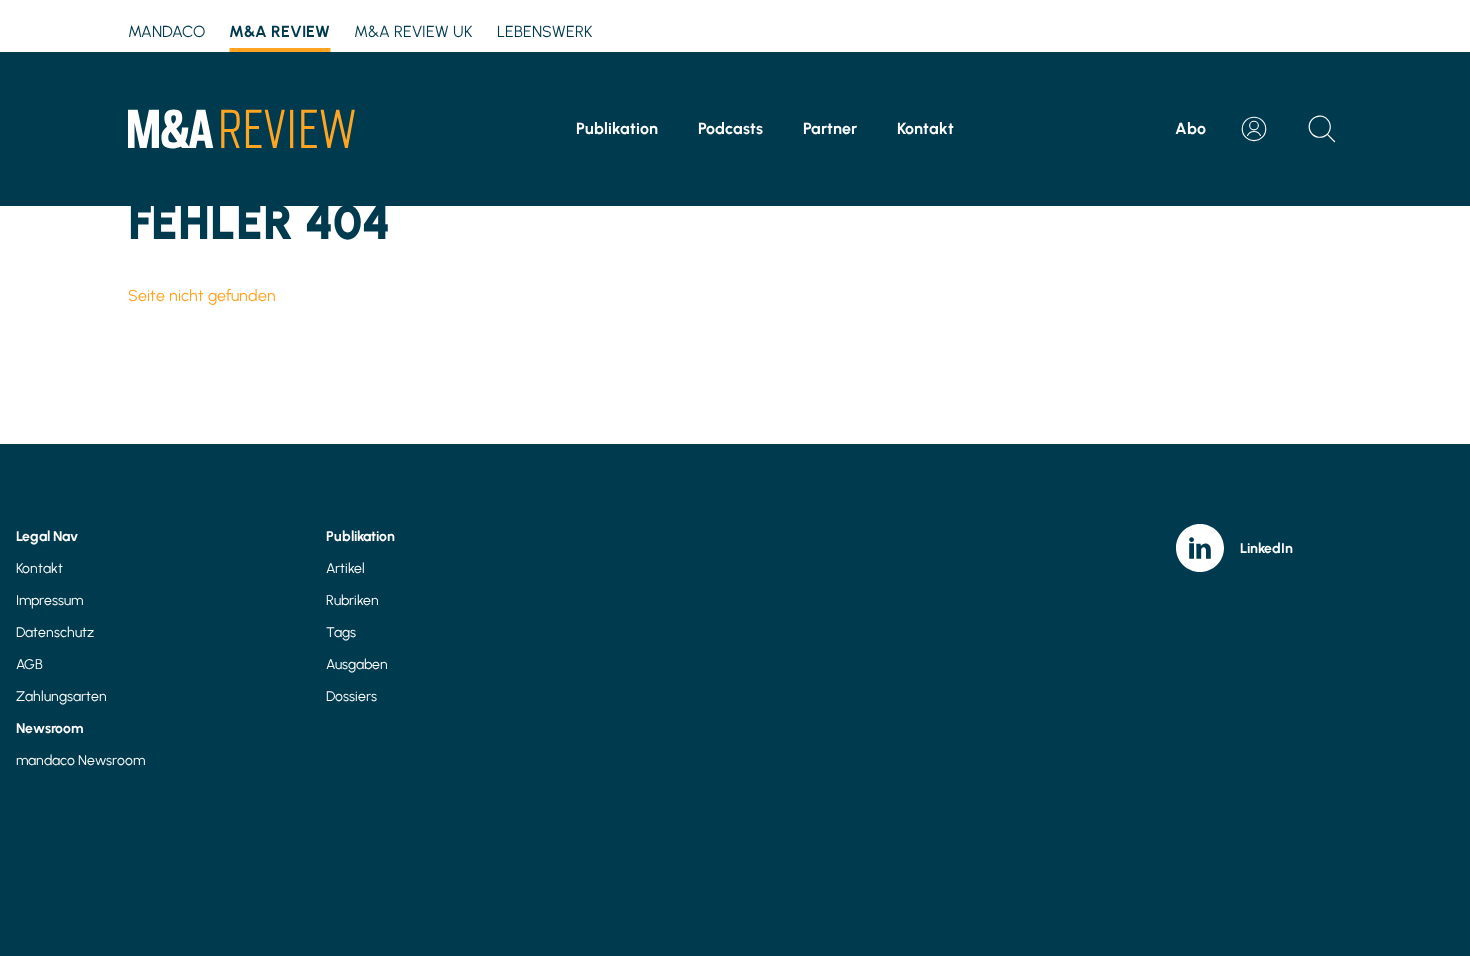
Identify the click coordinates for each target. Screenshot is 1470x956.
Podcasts (730, 128)
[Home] (241, 129)
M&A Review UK (413, 31)
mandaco (166, 31)
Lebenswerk (545, 31)
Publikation (617, 128)
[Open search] (1322, 129)
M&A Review (279, 31)
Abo (1190, 128)
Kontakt (925, 128)
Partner (830, 128)
